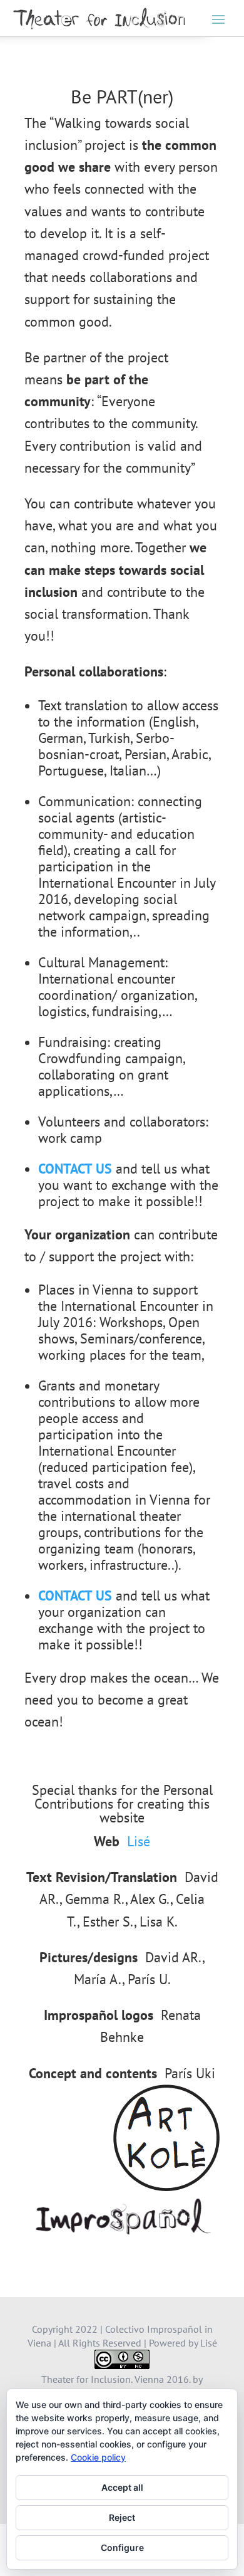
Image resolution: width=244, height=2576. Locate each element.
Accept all (122, 2487)
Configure (122, 2547)
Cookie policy (98, 2457)
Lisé (139, 1841)
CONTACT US (75, 1169)
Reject (122, 2517)
